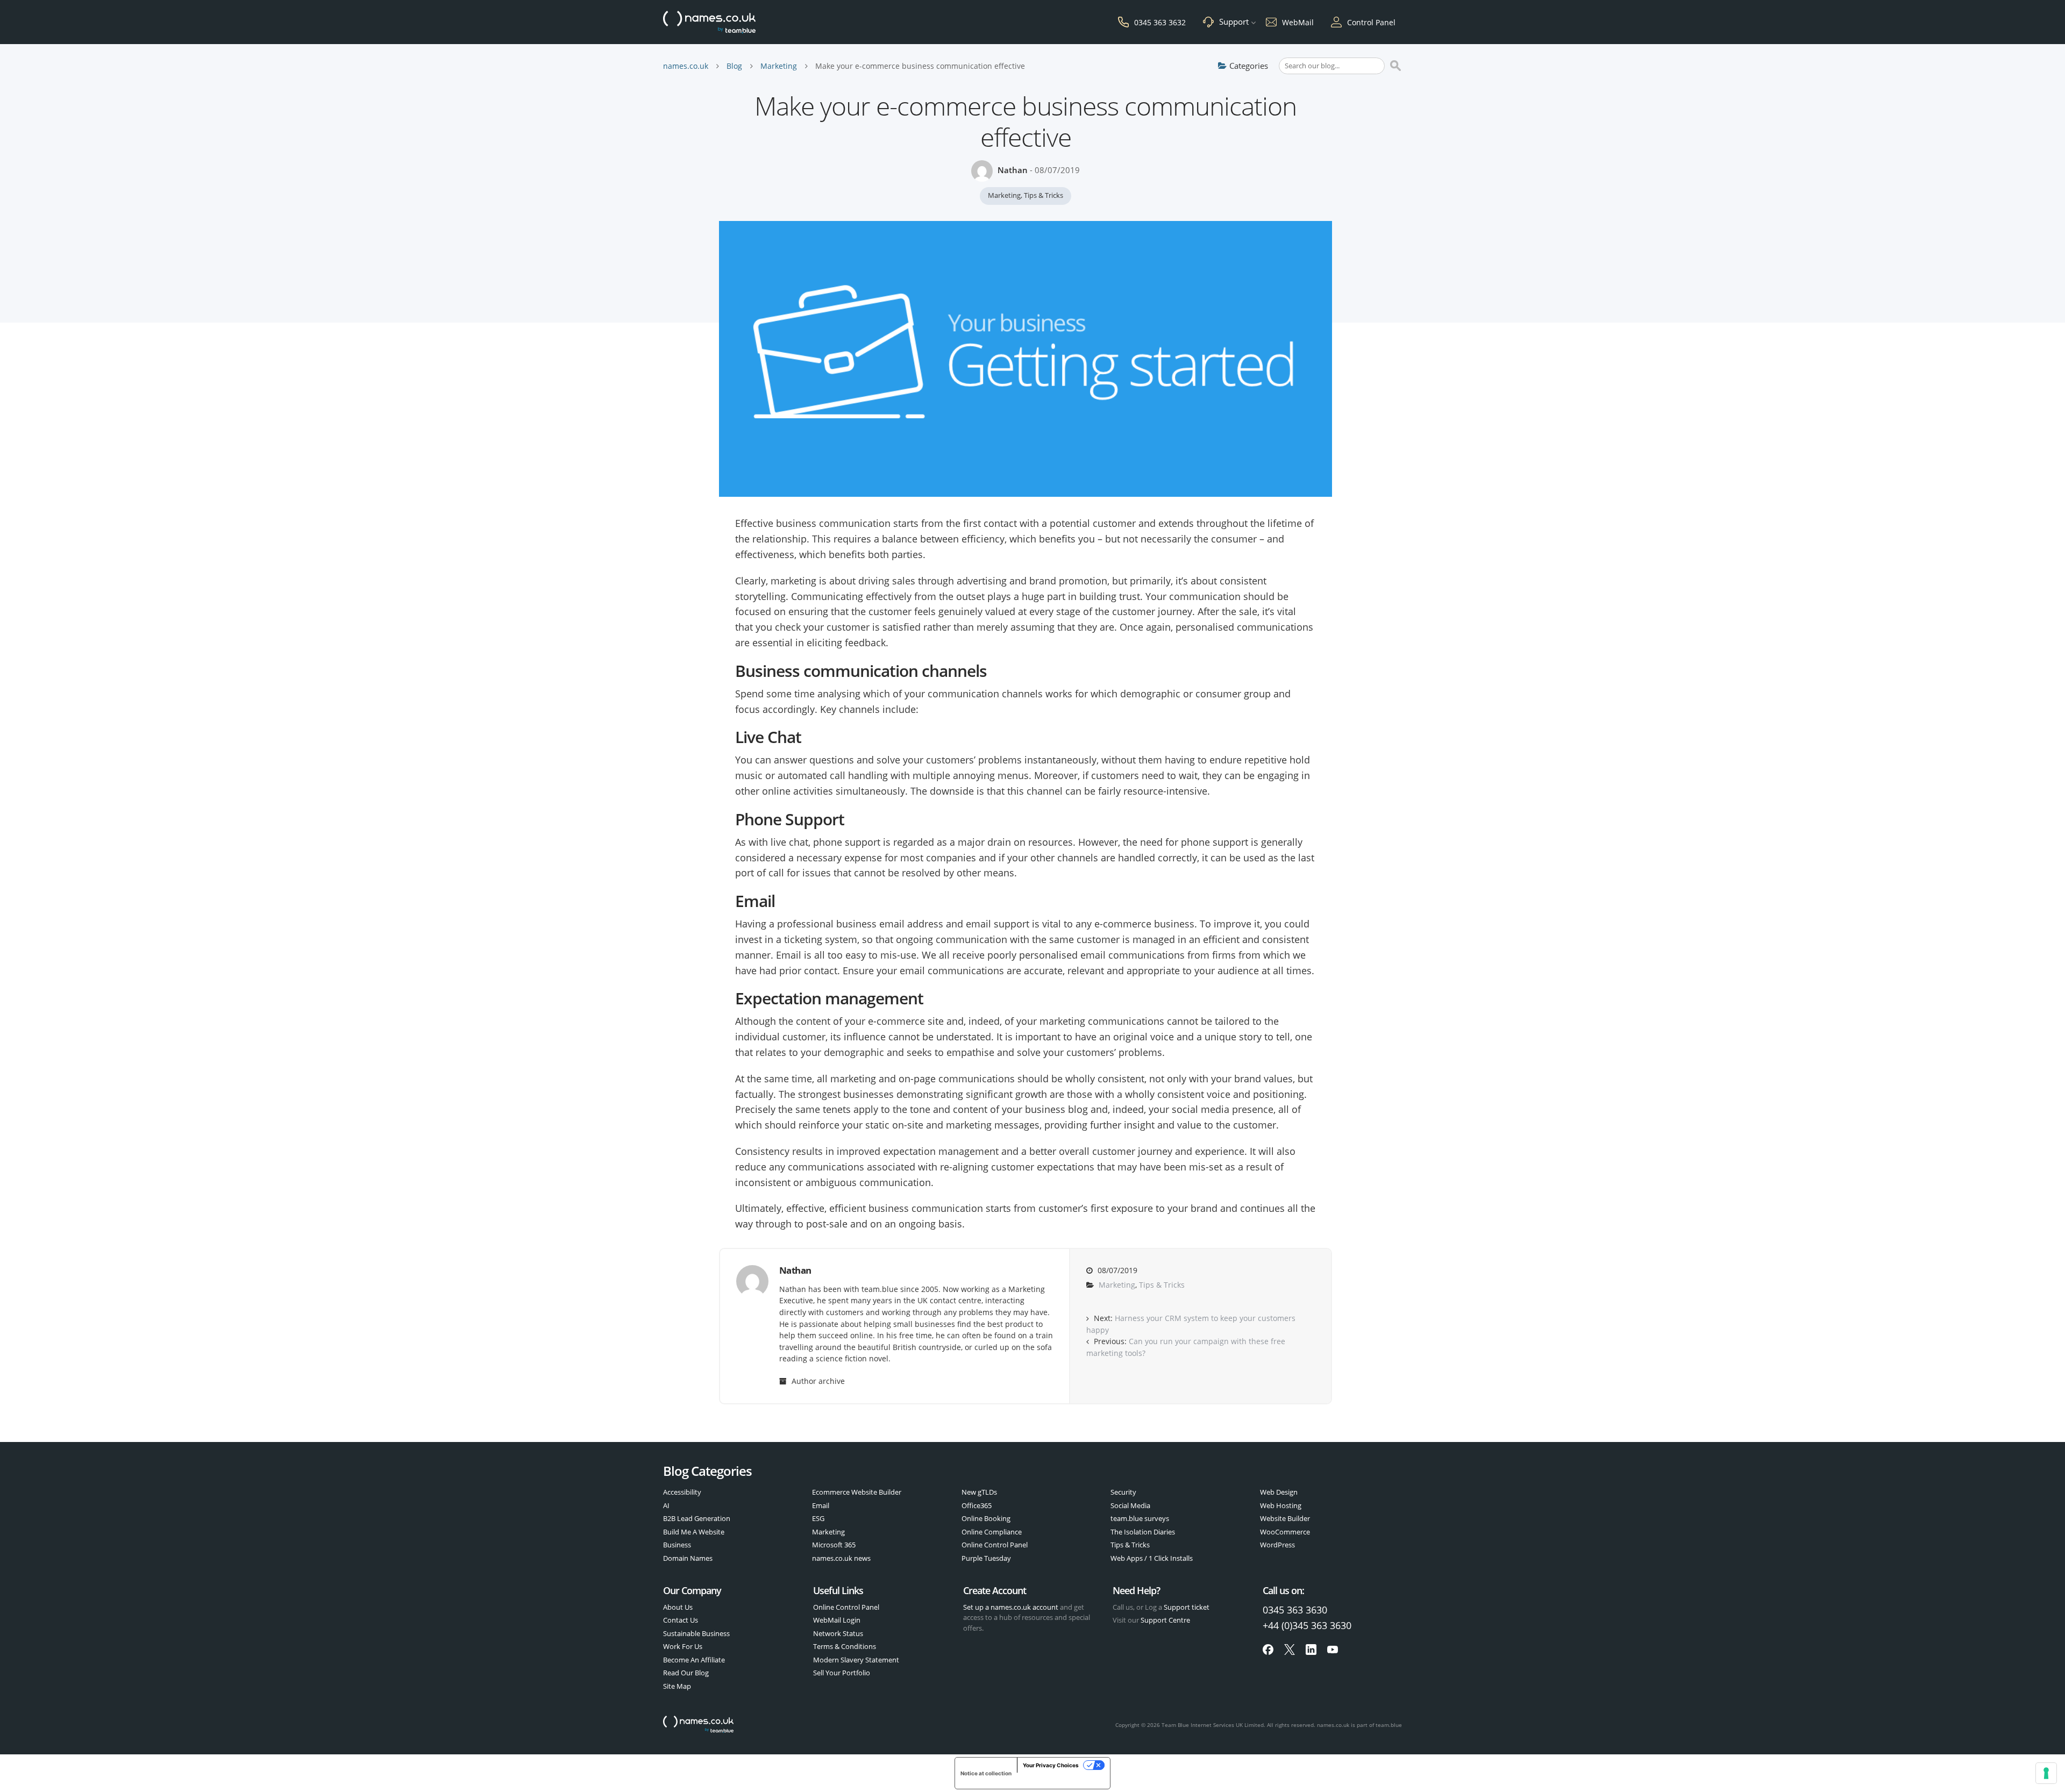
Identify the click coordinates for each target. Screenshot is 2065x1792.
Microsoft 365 (834, 1545)
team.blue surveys (1140, 1518)
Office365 (977, 1505)
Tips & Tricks (1044, 195)
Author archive (817, 1381)
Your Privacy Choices (1051, 1765)
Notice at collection (986, 1773)
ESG (818, 1518)
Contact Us (681, 1620)
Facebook (1268, 1650)
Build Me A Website (694, 1532)
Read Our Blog (686, 1673)
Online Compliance (992, 1532)
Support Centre (1165, 1620)
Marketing (779, 66)
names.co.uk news (841, 1558)
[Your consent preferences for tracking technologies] (2046, 1773)
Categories (1249, 66)
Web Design (1279, 1492)
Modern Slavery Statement (856, 1660)
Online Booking (986, 1518)
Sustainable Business (696, 1633)
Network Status (838, 1633)
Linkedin (1311, 1650)
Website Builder (1285, 1518)
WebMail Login (837, 1620)
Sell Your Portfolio (842, 1673)
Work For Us (683, 1646)
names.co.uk (686, 66)
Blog (734, 66)
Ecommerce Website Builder (857, 1492)
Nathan (1013, 170)
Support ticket (1187, 1607)
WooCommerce (1285, 1532)
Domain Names (688, 1558)
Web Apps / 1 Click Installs (1152, 1558)
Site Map (677, 1686)
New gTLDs (979, 1492)
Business (677, 1545)
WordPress (1277, 1545)
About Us (678, 1607)
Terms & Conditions (845, 1646)
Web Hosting (1281, 1505)
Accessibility (682, 1492)
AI (666, 1505)
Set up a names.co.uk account (1011, 1607)
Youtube (1333, 1650)
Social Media (1130, 1505)
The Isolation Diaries (1143, 1532)
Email (821, 1505)
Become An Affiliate (694, 1660)
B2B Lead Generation (697, 1518)
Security (1123, 1492)
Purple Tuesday (986, 1558)
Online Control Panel (995, 1545)
